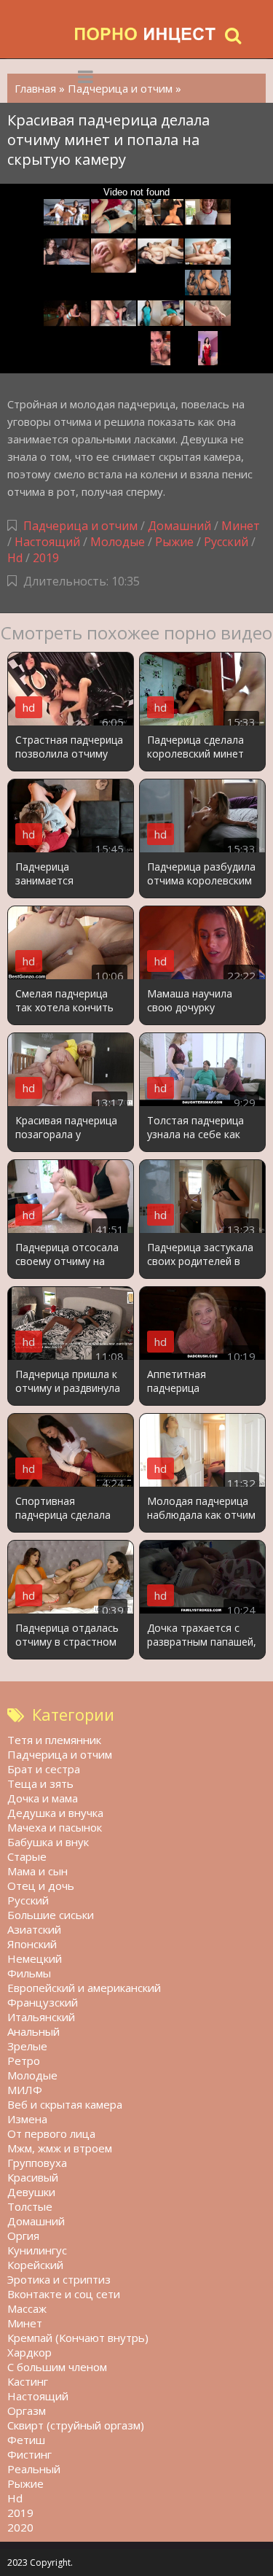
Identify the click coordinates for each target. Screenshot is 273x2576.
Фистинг (29, 2454)
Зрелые (27, 2046)
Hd (15, 558)
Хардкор (29, 2352)
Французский (43, 2002)
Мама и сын (37, 1871)
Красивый (33, 2177)
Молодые (118, 542)
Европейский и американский (84, 1988)
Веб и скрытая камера (65, 2104)
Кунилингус (37, 2250)
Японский (32, 1944)
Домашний (181, 526)
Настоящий (47, 542)
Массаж (27, 2308)
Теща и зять (40, 1783)
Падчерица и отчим (80, 526)
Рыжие (174, 542)
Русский (226, 542)
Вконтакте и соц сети (64, 2294)
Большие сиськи (51, 1915)
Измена (27, 2119)
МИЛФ (25, 2090)
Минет (241, 526)
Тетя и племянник (54, 1740)
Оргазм (27, 2410)
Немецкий (35, 1958)
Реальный (34, 2469)
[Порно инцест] (146, 35)
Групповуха (37, 2163)
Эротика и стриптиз (59, 2279)
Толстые (30, 2206)
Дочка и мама (43, 1798)
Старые (27, 1856)
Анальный (33, 2031)
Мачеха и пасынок (55, 1827)
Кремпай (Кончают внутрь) (78, 2338)
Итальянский (41, 2017)
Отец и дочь (41, 1886)
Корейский (35, 2265)
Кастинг (28, 2381)
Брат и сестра (44, 1769)
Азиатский (34, 1929)
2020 (20, 2527)
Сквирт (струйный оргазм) (76, 2425)
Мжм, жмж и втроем (60, 2148)
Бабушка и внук (48, 1842)
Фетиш (26, 2440)
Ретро (24, 2061)
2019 (46, 558)
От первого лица (51, 2133)
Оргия (23, 2235)
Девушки (31, 2192)
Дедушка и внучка (55, 1813)
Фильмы (29, 1973)
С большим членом (57, 2367)
